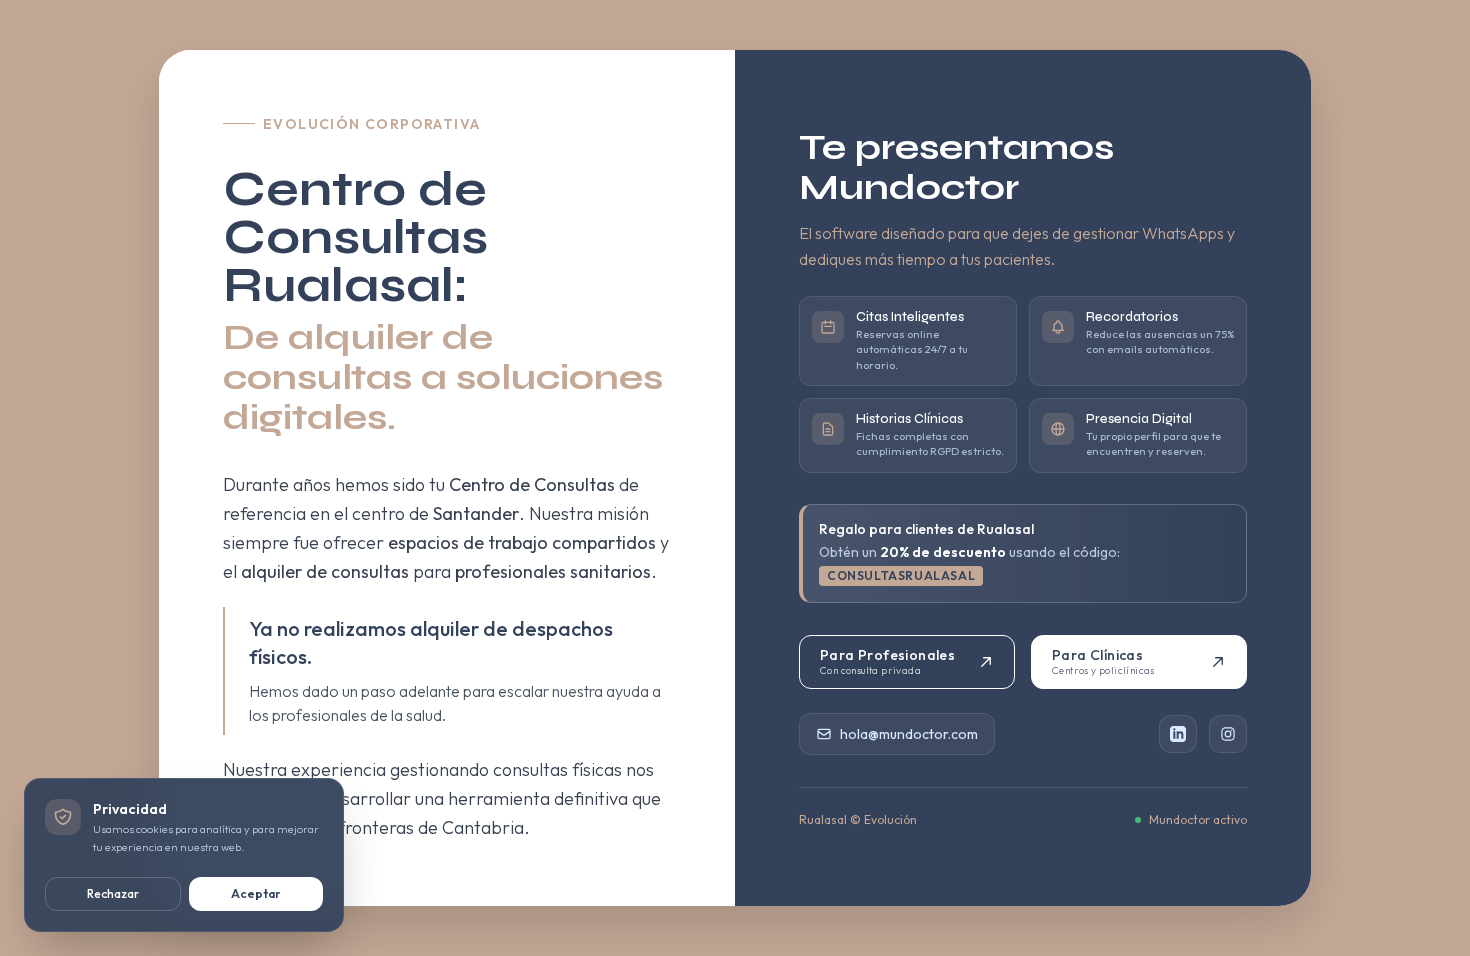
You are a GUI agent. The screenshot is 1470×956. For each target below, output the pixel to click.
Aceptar (256, 893)
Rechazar (113, 893)
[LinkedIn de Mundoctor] (1178, 734)
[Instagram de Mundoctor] (1228, 734)
